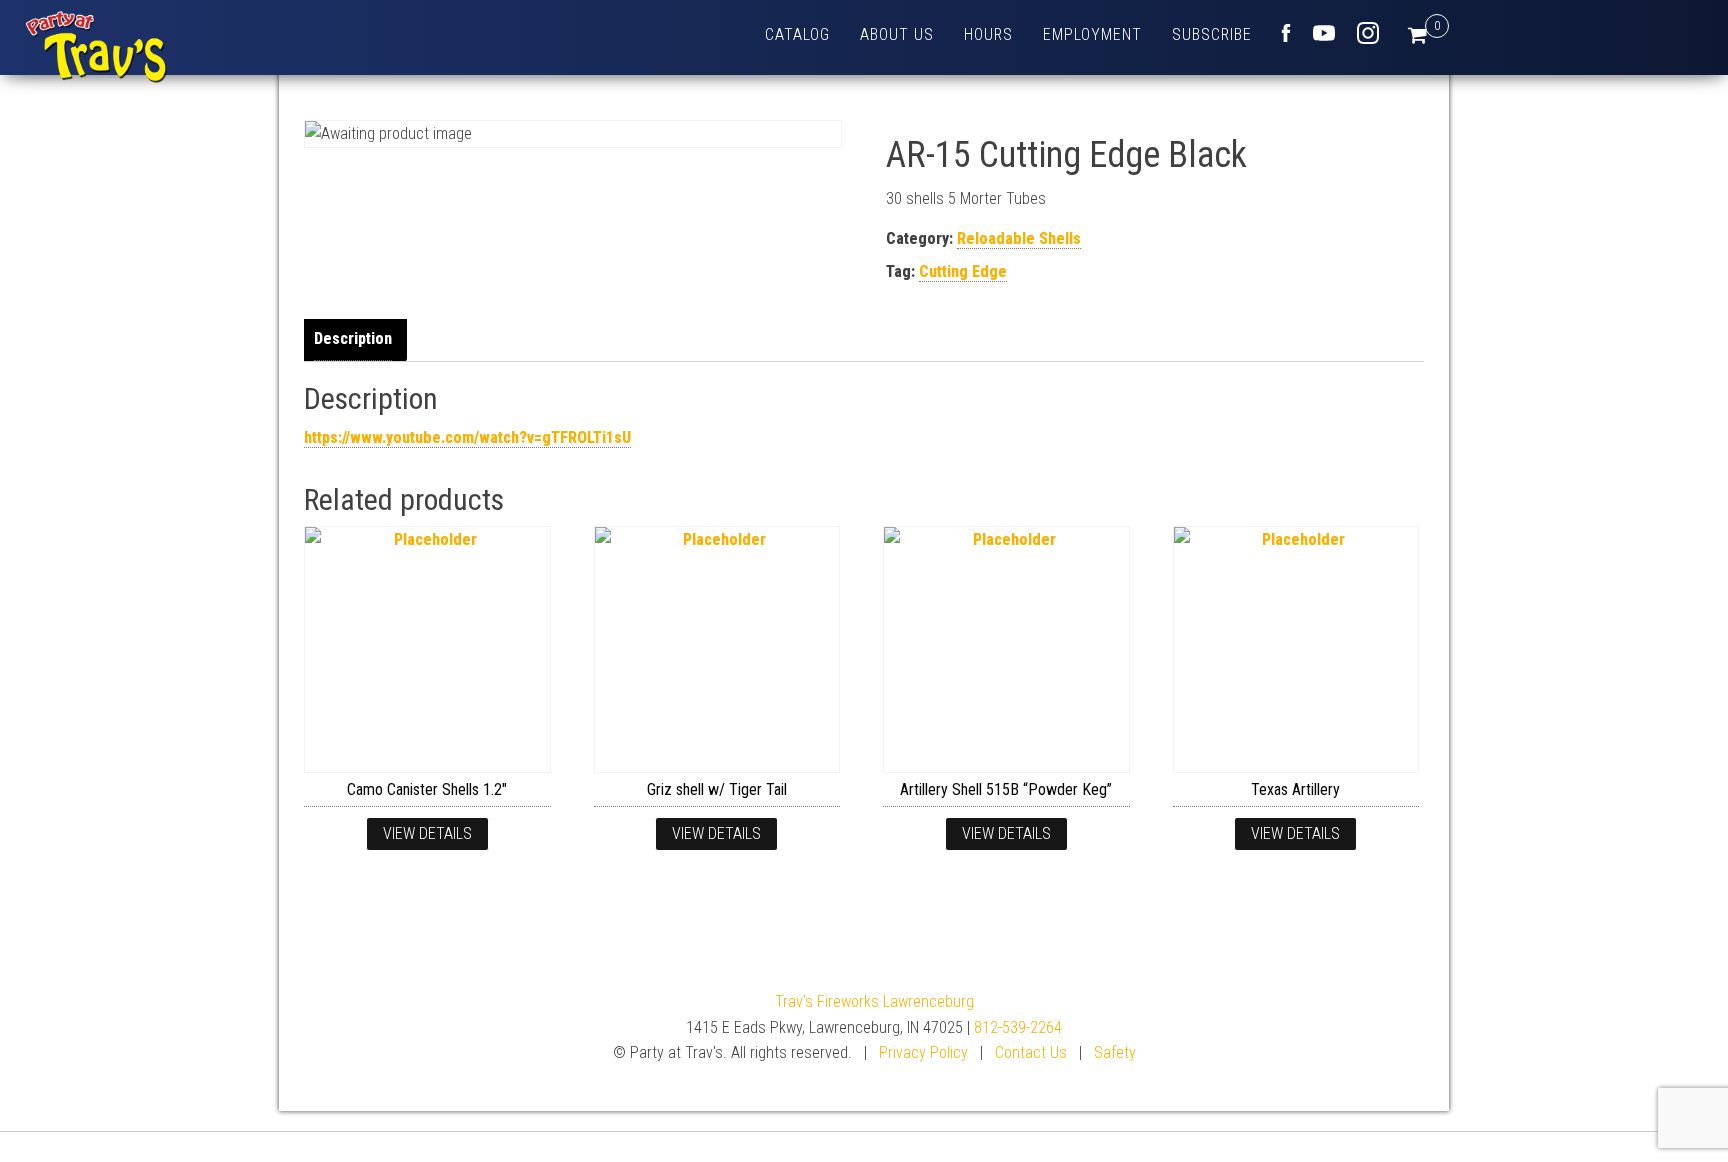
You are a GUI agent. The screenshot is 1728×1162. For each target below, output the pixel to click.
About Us (897, 34)
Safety (1115, 1052)
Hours (988, 34)
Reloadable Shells (1019, 238)
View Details (427, 833)
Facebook (1286, 33)
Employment (1092, 34)
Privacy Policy (923, 1052)
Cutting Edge (963, 271)
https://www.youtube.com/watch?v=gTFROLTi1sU (467, 437)
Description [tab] (353, 338)
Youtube (1324, 33)
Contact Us (1031, 1052)
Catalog (797, 34)
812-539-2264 (1018, 1027)
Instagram (1368, 33)
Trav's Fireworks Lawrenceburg (874, 1001)
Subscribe (1212, 34)
